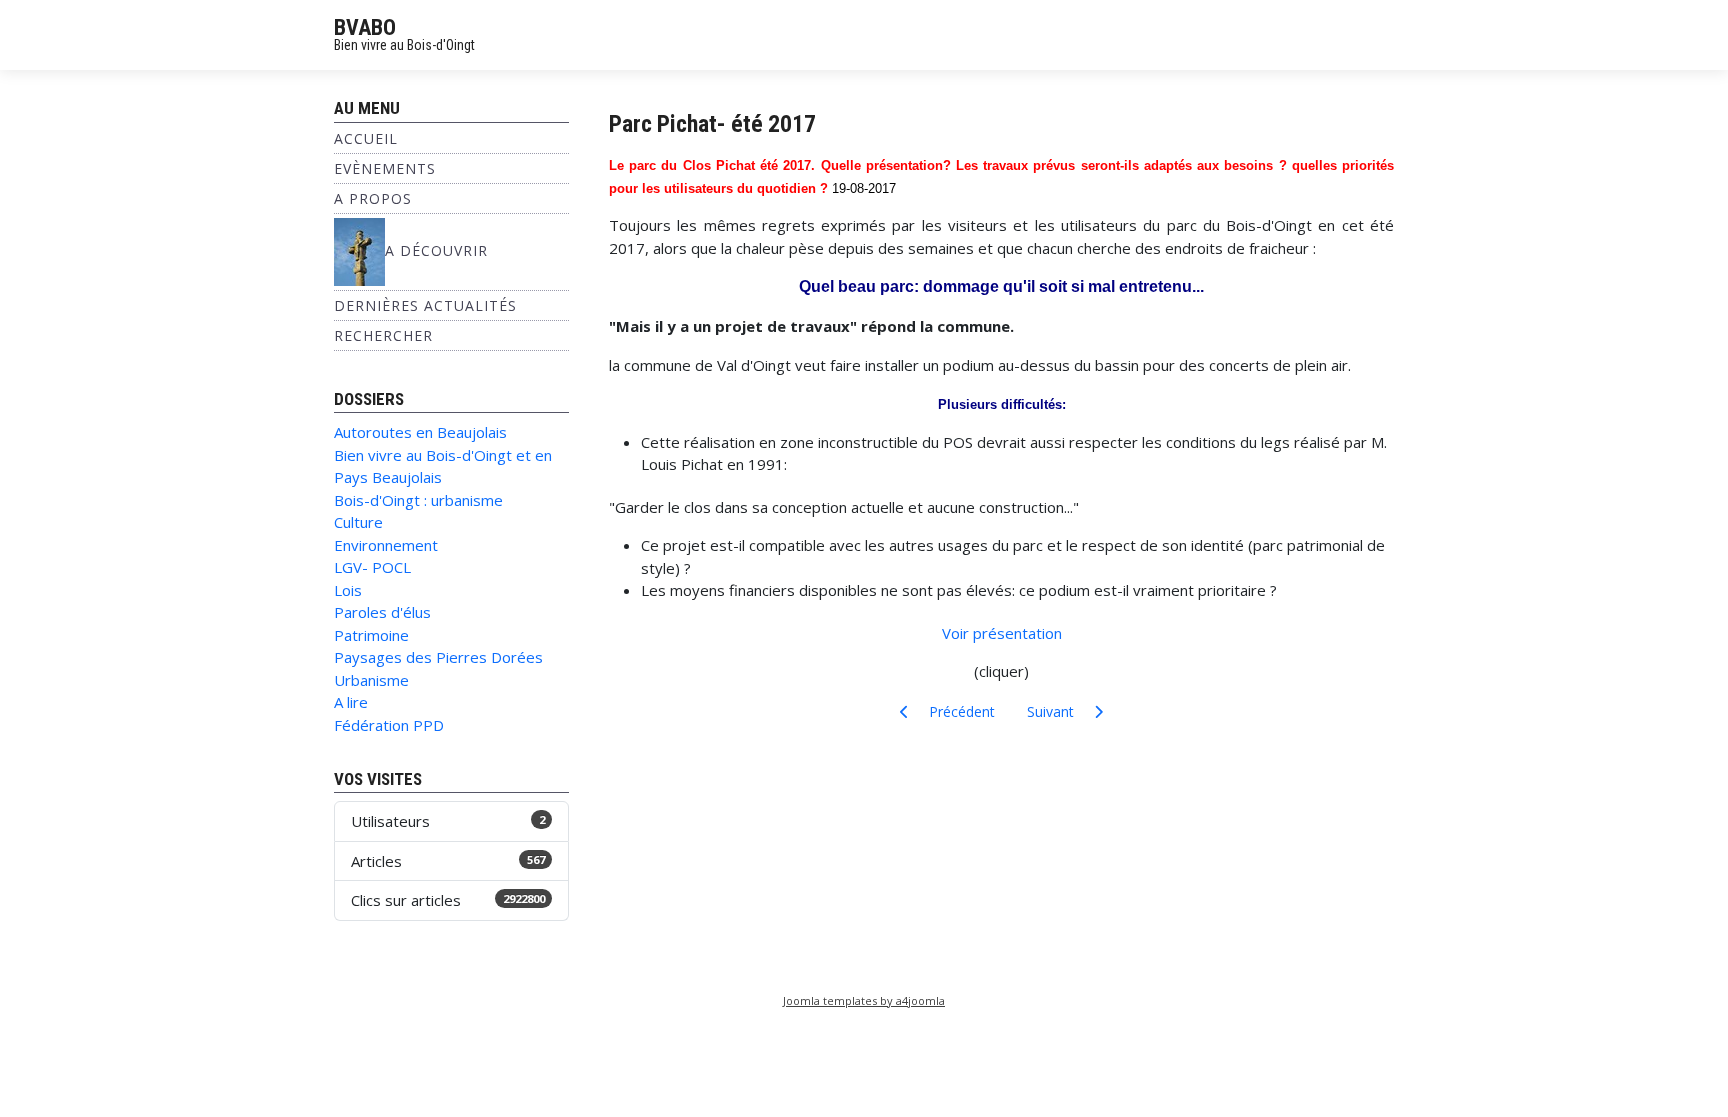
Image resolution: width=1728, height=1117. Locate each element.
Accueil (366, 138)
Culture (358, 522)
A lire (351, 702)
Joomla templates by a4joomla (864, 1000)
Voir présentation (1002, 633)
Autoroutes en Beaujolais (420, 432)
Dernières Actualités (425, 305)
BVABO (365, 27)
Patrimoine (371, 635)
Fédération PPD (389, 725)
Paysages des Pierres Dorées (438, 657)
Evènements (385, 168)
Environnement (386, 545)
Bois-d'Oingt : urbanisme (418, 500)
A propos (373, 198)
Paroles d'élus (382, 612)
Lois (348, 590)
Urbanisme (371, 680)
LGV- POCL (372, 567)
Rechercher (383, 335)
